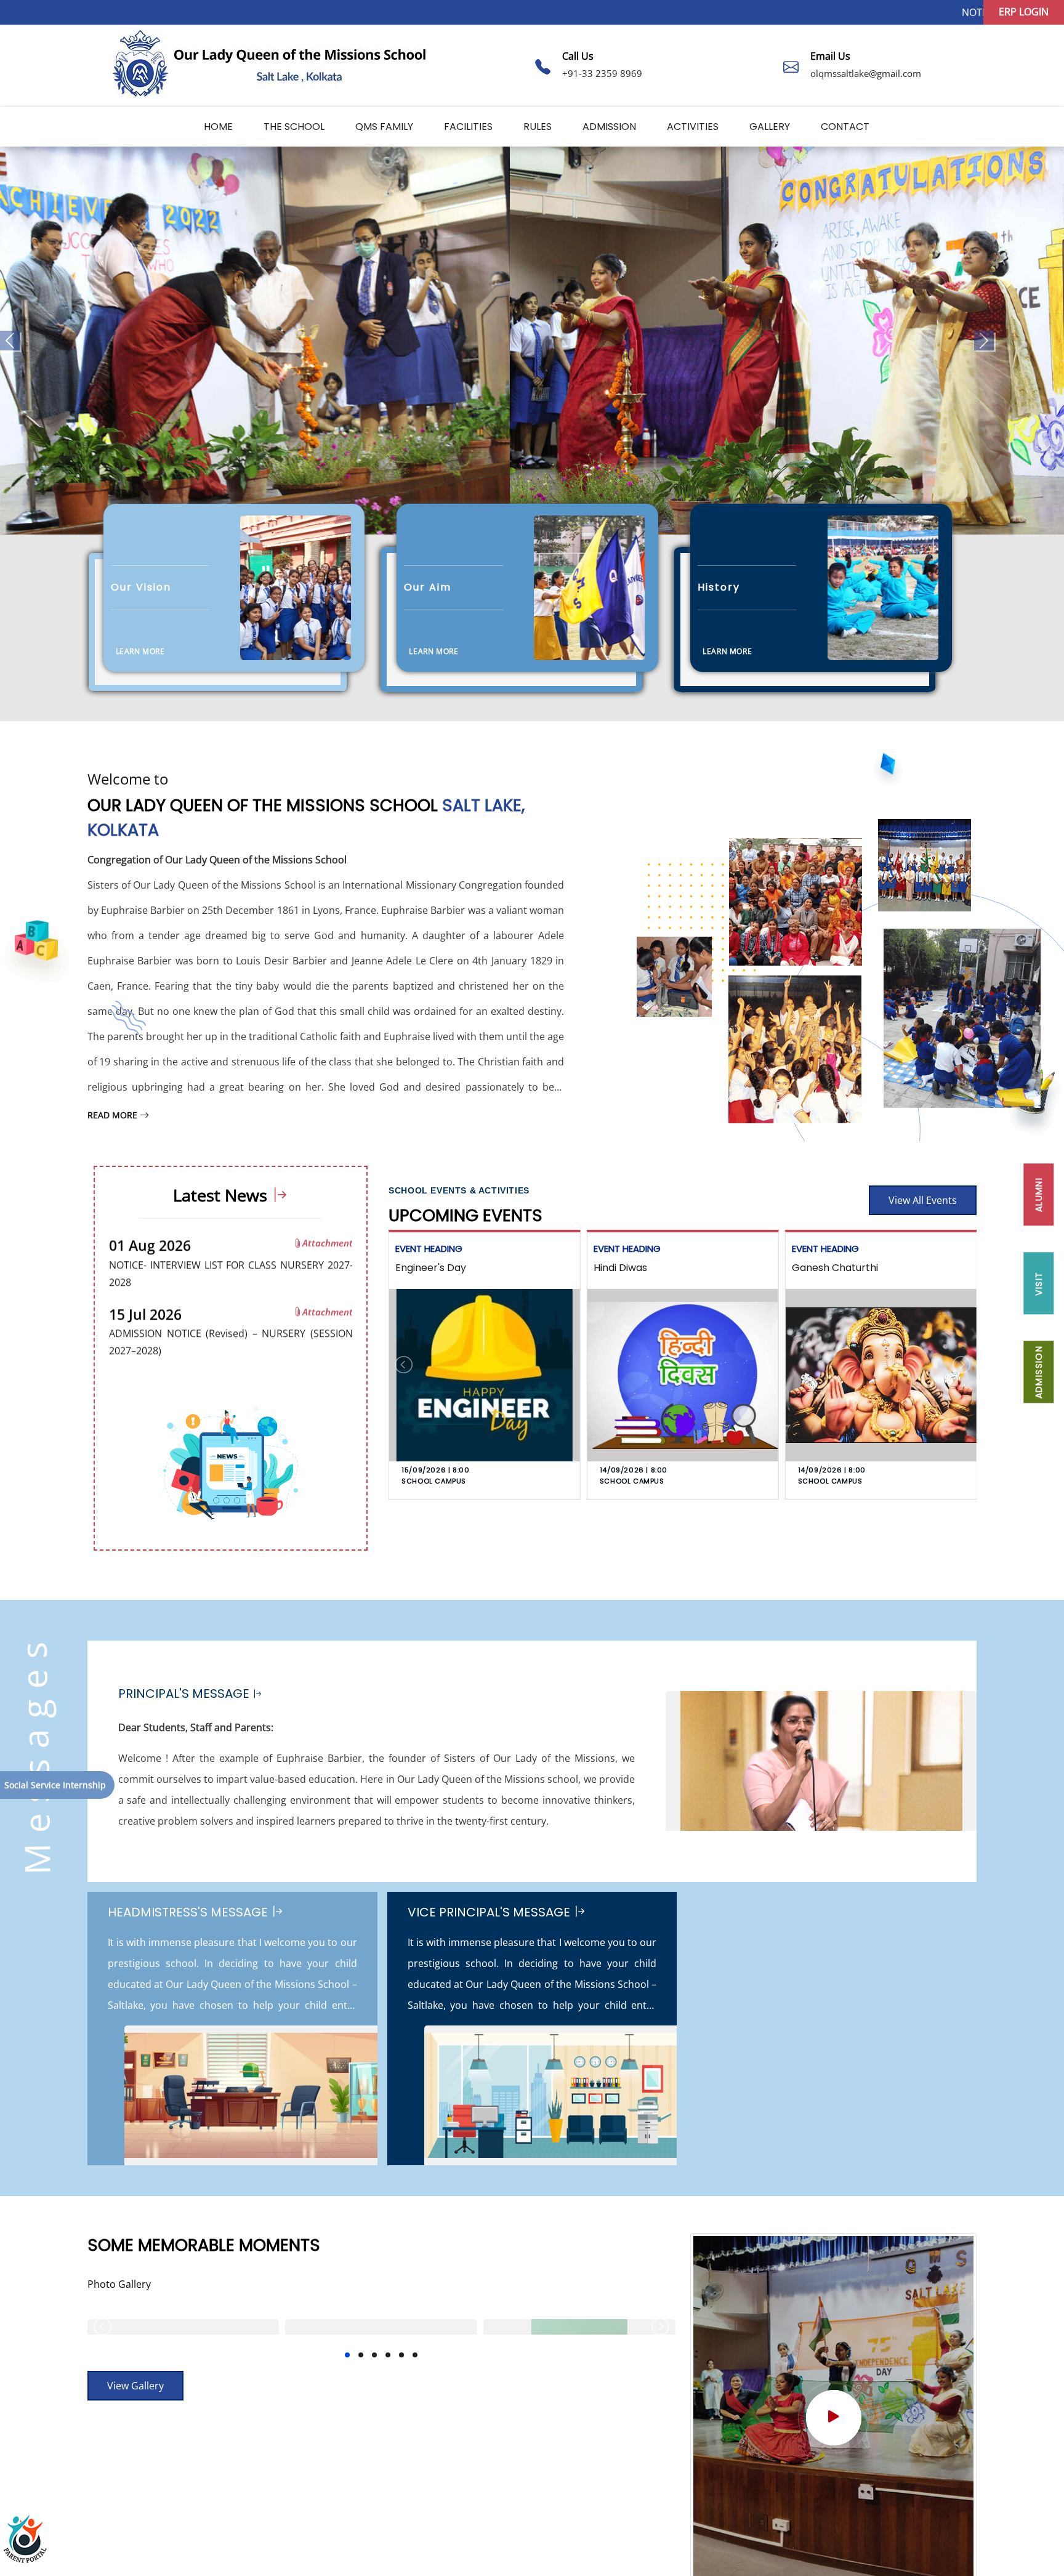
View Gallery (135, 2386)
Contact (845, 127)
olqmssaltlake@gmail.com (866, 73)
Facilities (468, 127)
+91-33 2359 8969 (602, 73)
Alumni (1039, 1194)
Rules (538, 127)
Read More (114, 1115)
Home (218, 127)
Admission (609, 127)
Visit (1039, 1283)
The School (294, 127)
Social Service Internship (55, 1785)
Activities (693, 127)
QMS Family (384, 127)
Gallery (770, 127)
